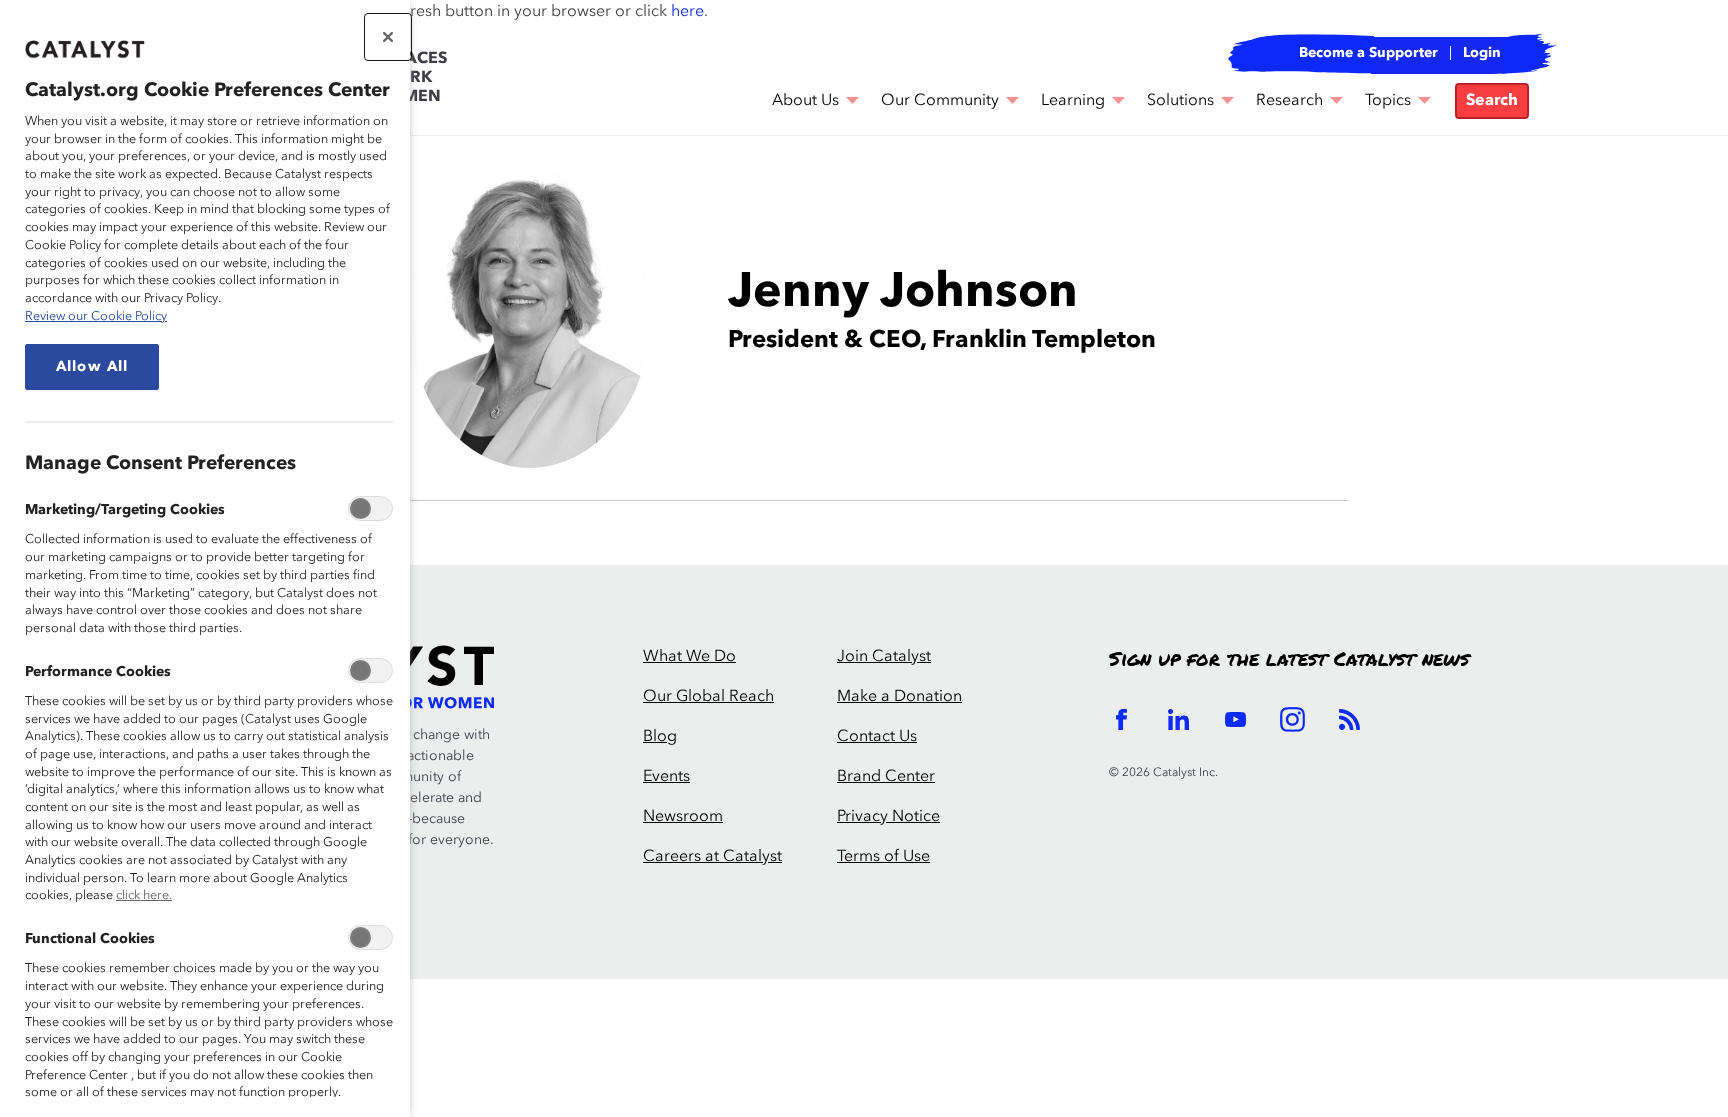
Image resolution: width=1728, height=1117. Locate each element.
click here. (144, 895)
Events (666, 777)
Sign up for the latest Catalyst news (1289, 660)
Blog (660, 737)
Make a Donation (899, 697)
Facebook (1121, 719)
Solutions (1180, 101)
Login (1482, 53)
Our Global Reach (708, 697)
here (687, 12)
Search (1492, 101)
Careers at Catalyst (712, 857)
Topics (1388, 101)
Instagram (1292, 719)
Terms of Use (883, 857)
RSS (1349, 719)
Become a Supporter (1368, 53)
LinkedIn (1178, 719)
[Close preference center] (388, 37)
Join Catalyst (884, 657)
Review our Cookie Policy (96, 316)
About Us (805, 101)
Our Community (940, 101)
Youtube (1235, 719)
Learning (1073, 101)
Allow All (92, 367)
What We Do (689, 657)
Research (1289, 101)
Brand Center (886, 777)
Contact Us (877, 737)
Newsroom (683, 817)
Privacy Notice (888, 817)
